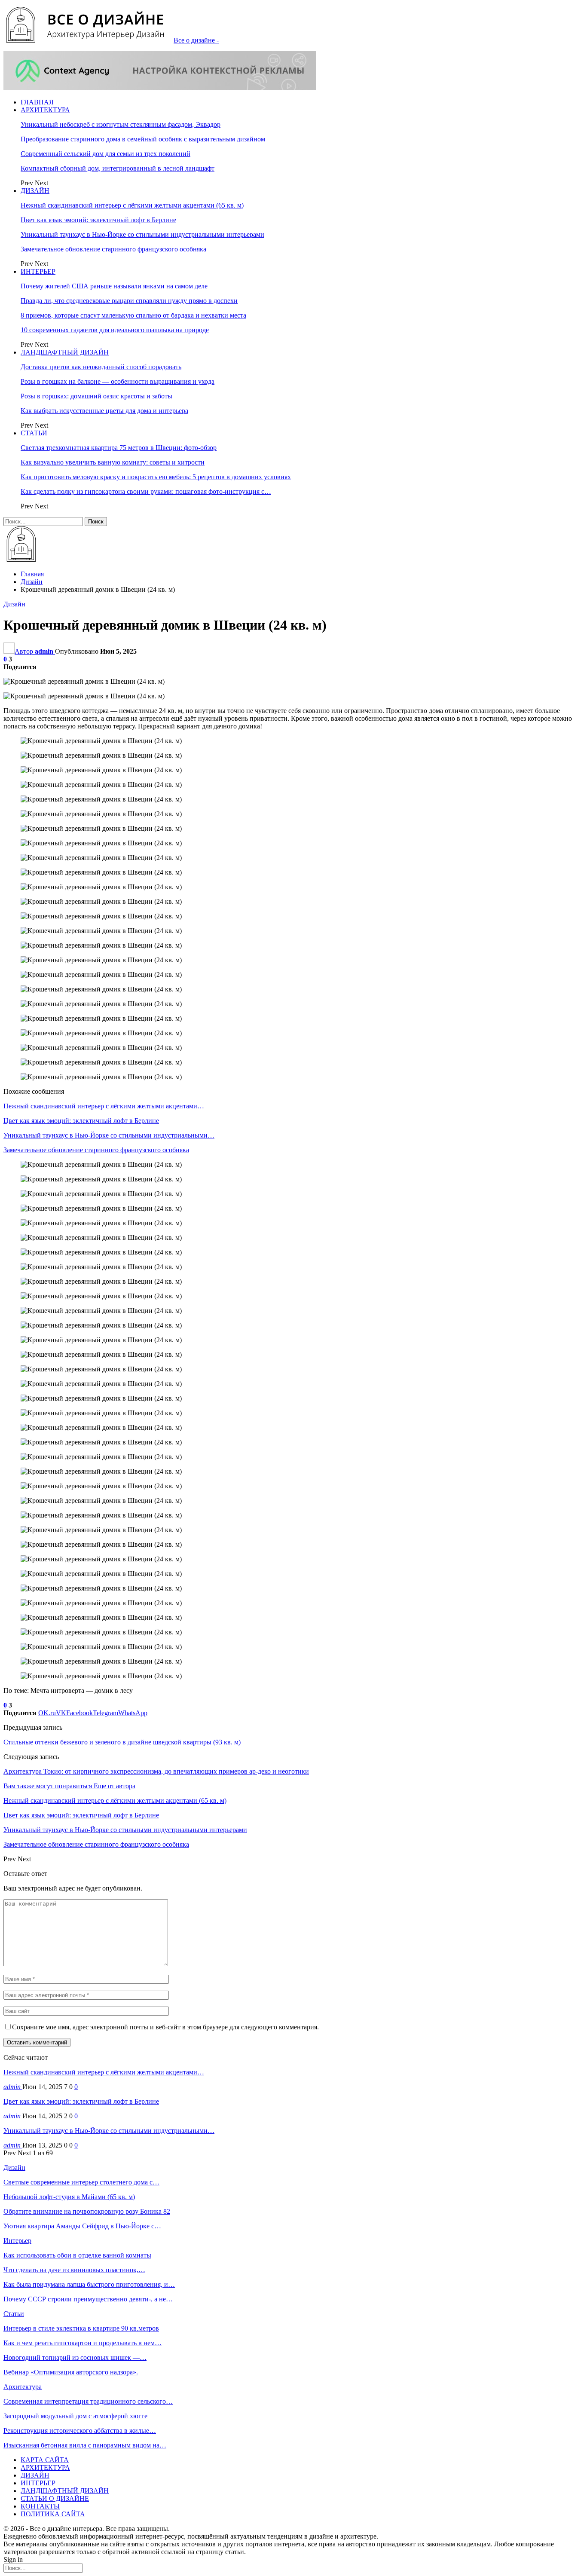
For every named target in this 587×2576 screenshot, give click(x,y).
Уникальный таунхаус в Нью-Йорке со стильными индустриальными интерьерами (142, 234)
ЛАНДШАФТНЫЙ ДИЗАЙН (65, 352)
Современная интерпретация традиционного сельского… (88, 2401)
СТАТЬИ (34, 433)
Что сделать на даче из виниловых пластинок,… (74, 2270)
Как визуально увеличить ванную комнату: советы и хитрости (113, 462)
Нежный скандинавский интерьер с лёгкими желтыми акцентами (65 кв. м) (132, 205)
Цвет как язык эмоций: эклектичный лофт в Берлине (98, 220)
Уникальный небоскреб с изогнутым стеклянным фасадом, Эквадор (121, 124)
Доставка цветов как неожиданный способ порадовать (101, 367)
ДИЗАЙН (35, 191)
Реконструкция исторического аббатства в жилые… (80, 2431)
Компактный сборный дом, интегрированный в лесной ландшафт (118, 168)
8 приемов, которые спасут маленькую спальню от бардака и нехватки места (133, 315)
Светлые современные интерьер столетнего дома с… (81, 2182)
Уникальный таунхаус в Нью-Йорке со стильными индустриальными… (109, 2131)
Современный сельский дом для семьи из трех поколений (105, 154)
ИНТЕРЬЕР (38, 271)
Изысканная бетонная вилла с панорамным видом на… (85, 2445)
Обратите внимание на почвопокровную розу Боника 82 (87, 2211)
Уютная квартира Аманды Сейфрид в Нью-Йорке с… (82, 2226)
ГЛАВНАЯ (37, 102)
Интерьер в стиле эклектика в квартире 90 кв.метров (81, 2328)
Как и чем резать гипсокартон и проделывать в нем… (83, 2343)
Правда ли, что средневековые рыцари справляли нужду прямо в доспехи (129, 301)
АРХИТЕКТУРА (45, 110)
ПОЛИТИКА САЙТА (53, 2514)
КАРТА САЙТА (45, 2460)
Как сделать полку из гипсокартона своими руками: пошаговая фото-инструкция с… (146, 491)
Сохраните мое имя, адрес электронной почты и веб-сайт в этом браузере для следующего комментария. (165, 2027)
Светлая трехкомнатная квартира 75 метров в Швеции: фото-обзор (119, 448)
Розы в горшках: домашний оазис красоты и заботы (96, 396)
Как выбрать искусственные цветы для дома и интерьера (104, 411)
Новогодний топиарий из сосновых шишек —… (75, 2357)
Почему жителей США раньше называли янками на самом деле (114, 286)
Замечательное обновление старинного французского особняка (113, 249)
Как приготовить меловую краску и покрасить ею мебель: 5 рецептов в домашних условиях (156, 477)
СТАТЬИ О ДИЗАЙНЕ (55, 2498)
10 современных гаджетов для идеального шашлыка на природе (115, 330)
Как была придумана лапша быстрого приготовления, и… (89, 2284)
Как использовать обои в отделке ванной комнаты (77, 2255)
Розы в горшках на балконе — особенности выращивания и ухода (118, 381)
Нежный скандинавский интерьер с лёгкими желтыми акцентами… (104, 2072)
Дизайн (14, 604)
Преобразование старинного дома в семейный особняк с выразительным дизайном (143, 139)
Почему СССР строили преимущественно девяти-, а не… (88, 2299)
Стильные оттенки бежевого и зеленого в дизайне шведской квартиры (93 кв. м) (122, 1742)
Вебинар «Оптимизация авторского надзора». (71, 2372)
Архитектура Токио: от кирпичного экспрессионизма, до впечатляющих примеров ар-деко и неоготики (156, 1771)
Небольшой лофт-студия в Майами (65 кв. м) (69, 2197)
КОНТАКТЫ (40, 2506)
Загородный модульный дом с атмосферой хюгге (75, 2416)
